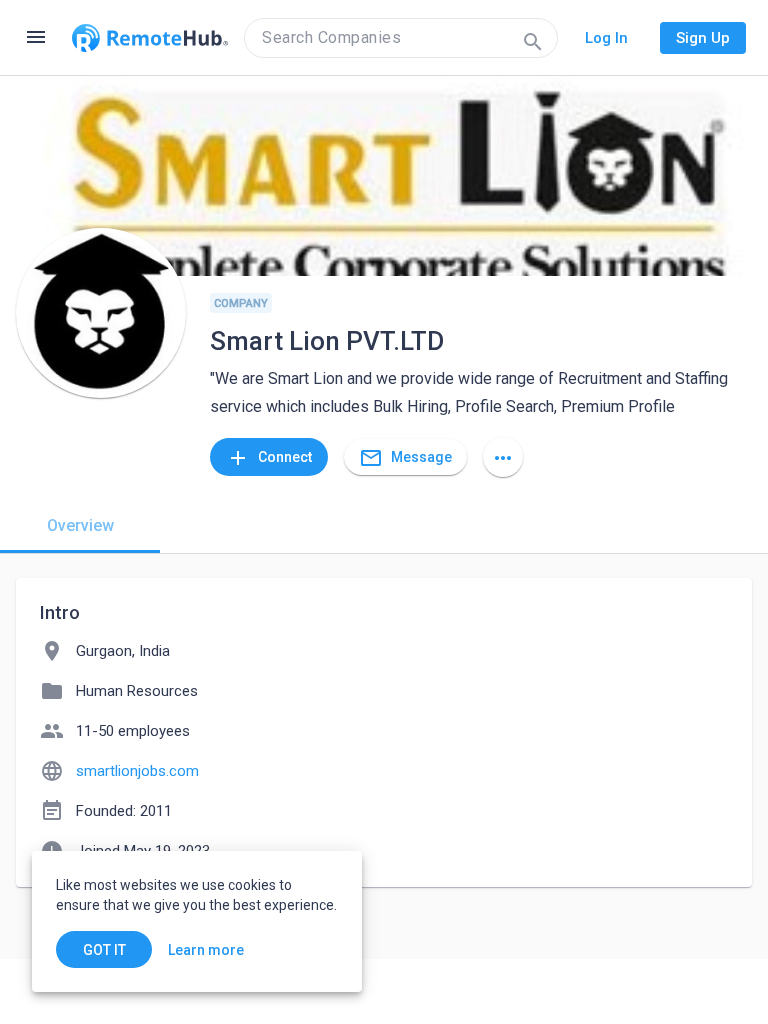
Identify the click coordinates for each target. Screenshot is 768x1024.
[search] (401, 38)
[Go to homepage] (150, 38)
